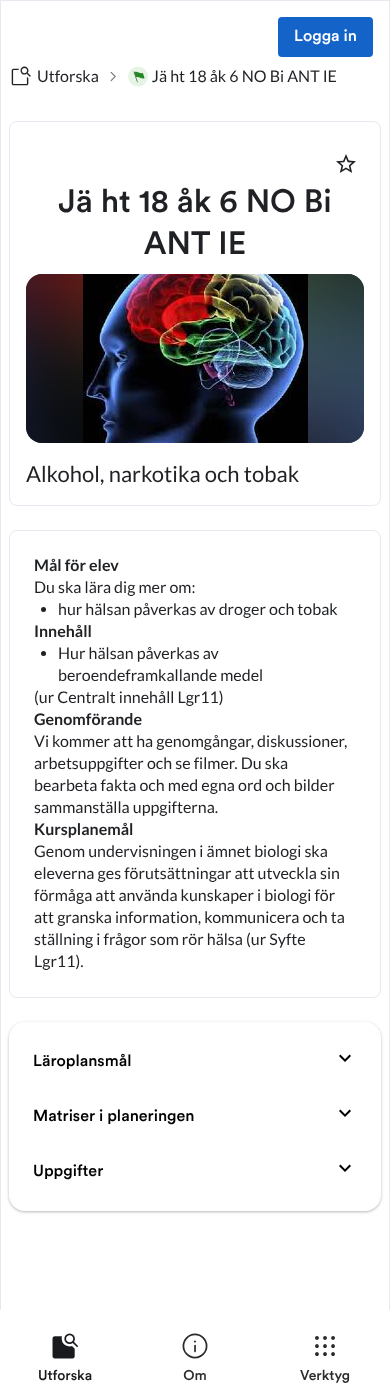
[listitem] (65, 1362)
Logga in (325, 37)
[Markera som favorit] (346, 164)
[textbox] (195, 764)
